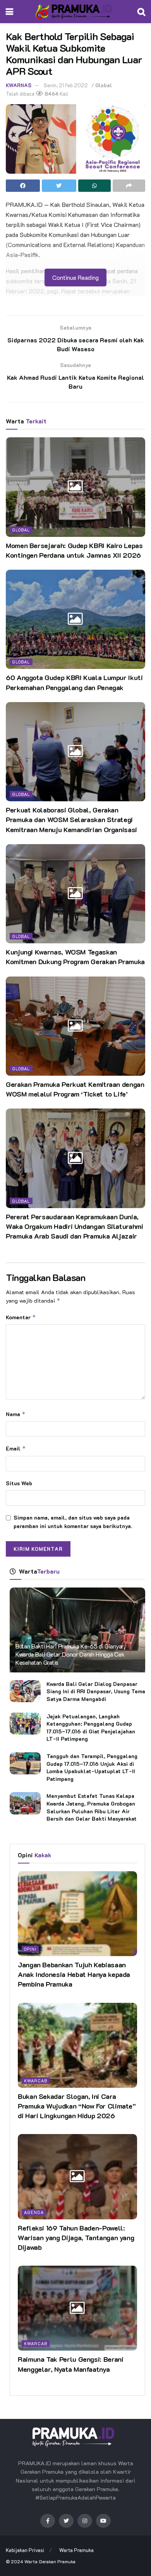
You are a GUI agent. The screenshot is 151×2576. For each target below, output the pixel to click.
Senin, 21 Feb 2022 (66, 85)
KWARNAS (19, 85)
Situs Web (19, 1483)
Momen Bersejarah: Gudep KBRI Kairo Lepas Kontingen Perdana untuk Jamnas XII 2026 (74, 550)
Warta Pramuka (76, 2550)
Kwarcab (36, 2081)
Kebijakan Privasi (25, 2550)
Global (104, 85)
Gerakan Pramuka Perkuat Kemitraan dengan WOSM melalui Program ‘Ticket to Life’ (75, 1089)
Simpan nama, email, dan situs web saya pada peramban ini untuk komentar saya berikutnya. (73, 1522)
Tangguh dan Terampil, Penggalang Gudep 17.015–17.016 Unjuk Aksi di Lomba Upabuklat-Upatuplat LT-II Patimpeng (92, 1767)
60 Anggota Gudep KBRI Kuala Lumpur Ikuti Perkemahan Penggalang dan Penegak (74, 682)
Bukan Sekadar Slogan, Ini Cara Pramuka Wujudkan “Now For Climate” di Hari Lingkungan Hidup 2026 (77, 2106)
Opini (30, 1949)
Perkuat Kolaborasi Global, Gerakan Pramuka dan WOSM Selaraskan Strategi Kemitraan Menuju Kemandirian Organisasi (71, 819)
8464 (51, 94)
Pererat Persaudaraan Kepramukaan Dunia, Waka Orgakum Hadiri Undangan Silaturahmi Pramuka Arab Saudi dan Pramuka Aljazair (75, 1226)
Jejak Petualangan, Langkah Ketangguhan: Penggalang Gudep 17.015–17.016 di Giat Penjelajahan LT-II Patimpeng (91, 1728)
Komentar (21, 1317)
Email (16, 1448)
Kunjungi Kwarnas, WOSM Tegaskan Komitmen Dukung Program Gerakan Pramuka (75, 957)
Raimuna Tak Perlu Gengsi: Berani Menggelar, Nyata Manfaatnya (70, 2364)
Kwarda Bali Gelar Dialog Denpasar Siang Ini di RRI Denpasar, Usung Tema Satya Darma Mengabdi (96, 1691)
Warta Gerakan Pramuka (50, 2561)
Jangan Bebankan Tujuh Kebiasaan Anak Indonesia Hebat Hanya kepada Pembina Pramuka (74, 1974)
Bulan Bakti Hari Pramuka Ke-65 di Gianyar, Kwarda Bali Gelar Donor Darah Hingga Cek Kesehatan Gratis (70, 1654)
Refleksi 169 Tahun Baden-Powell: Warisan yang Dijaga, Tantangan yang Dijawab (76, 2237)
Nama (16, 1414)
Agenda (34, 2212)
